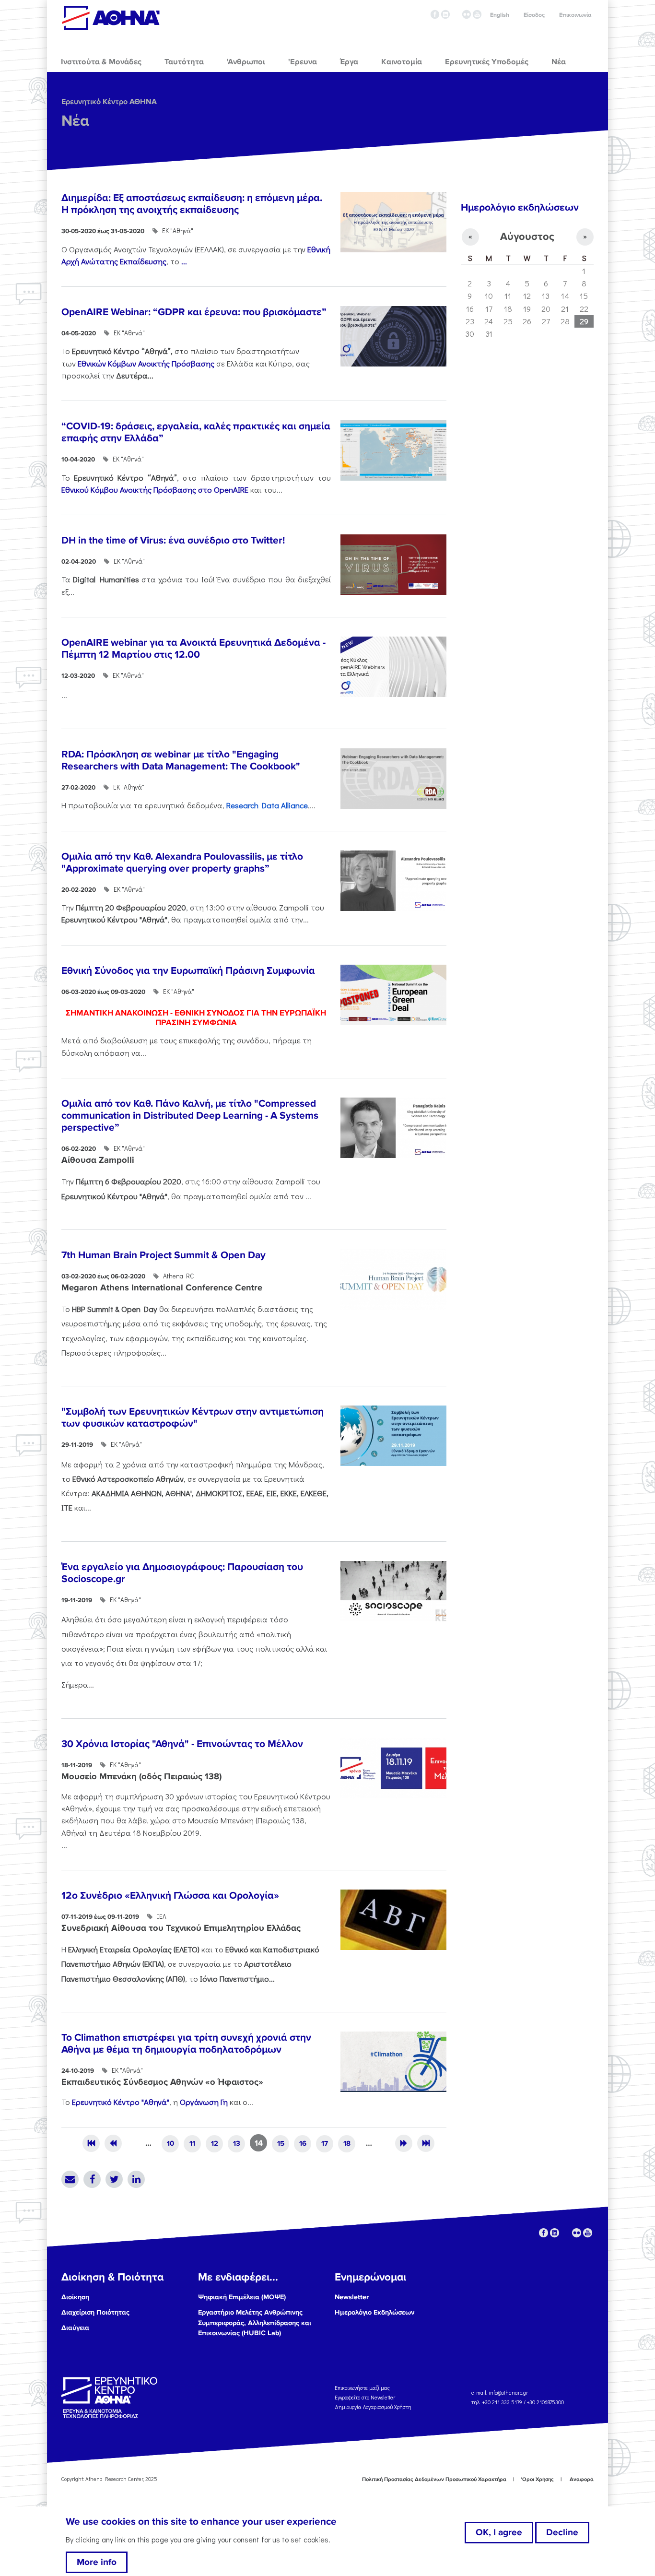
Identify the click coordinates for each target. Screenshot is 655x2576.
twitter (456, 14)
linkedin (445, 14)
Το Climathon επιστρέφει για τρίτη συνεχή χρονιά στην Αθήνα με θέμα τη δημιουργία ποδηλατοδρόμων (186, 2044)
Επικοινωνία (575, 15)
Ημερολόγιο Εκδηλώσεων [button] (374, 2312)
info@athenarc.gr (508, 2393)
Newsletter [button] (352, 2297)
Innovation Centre (111, 18)
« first (91, 2143)
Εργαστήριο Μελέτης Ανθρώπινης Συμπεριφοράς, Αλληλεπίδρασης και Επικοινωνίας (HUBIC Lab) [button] (255, 2323)
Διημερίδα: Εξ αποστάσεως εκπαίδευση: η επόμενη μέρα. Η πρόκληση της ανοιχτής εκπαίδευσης (192, 204)
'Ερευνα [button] (303, 62)
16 (303, 2143)
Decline (562, 2532)
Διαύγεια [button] (75, 2328)
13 (237, 2143)
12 (215, 2143)
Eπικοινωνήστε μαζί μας (362, 2388)
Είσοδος (534, 15)
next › (404, 2143)
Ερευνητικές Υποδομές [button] (487, 62)
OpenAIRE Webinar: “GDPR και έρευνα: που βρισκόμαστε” (194, 312)
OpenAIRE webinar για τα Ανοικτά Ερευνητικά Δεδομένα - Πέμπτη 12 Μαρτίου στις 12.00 (193, 649)
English (500, 15)
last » (426, 2143)
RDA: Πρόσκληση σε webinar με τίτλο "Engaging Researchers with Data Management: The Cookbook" (181, 760)
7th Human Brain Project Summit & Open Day (164, 1255)
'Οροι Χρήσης (537, 2479)
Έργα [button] (349, 62)
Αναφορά (582, 2479)
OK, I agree (499, 2532)
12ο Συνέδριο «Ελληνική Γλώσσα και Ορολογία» (170, 1896)
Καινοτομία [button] (402, 62)
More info (97, 2562)
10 (170, 2143)
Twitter (114, 2179)
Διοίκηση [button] (75, 2297)
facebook (435, 14)
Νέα (75, 121)
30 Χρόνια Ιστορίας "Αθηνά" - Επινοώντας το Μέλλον (182, 1744)
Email (70, 2179)
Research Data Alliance (267, 805)
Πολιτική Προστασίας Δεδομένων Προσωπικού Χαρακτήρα (434, 2479)
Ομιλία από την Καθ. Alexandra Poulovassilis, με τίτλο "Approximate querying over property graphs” (182, 863)
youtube (477, 14)
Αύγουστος (527, 237)
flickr (467, 14)
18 (347, 2143)
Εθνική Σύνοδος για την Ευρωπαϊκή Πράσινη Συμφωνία (188, 971)
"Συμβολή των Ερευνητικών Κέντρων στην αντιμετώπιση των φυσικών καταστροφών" (193, 1418)
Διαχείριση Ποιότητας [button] (95, 2312)
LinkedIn (136, 2179)
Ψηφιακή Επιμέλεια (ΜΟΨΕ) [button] (242, 2297)
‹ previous (113, 2143)
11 (192, 2143)
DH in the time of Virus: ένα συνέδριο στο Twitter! (173, 540)
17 (325, 2143)
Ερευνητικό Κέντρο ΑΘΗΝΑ (109, 102)
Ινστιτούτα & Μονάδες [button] (101, 62)
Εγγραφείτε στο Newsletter (366, 2397)
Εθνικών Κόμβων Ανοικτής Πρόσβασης (146, 363)
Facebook (92, 2179)
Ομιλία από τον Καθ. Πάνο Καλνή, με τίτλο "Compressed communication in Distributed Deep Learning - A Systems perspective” (190, 1116)
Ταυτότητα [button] (184, 62)
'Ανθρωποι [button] (246, 62)
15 (281, 2143)
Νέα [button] (559, 62)
